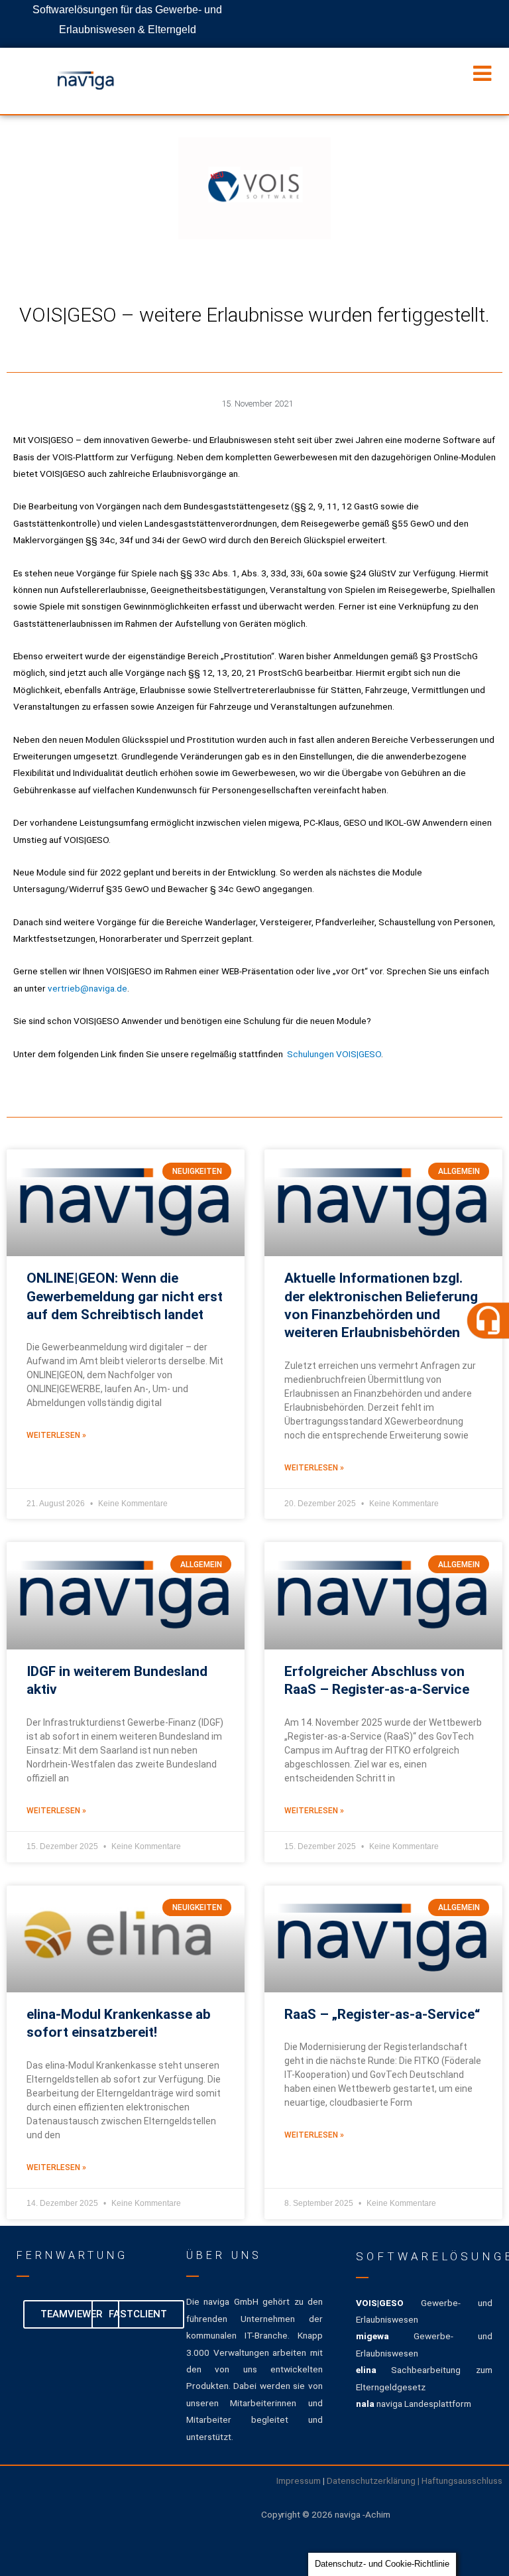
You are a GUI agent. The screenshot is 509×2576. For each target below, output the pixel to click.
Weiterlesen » (56, 1435)
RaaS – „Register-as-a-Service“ (382, 2014)
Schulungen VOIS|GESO (334, 1054)
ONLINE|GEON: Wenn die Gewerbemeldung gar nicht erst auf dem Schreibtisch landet (125, 1296)
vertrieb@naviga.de (87, 988)
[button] (482, 1320)
